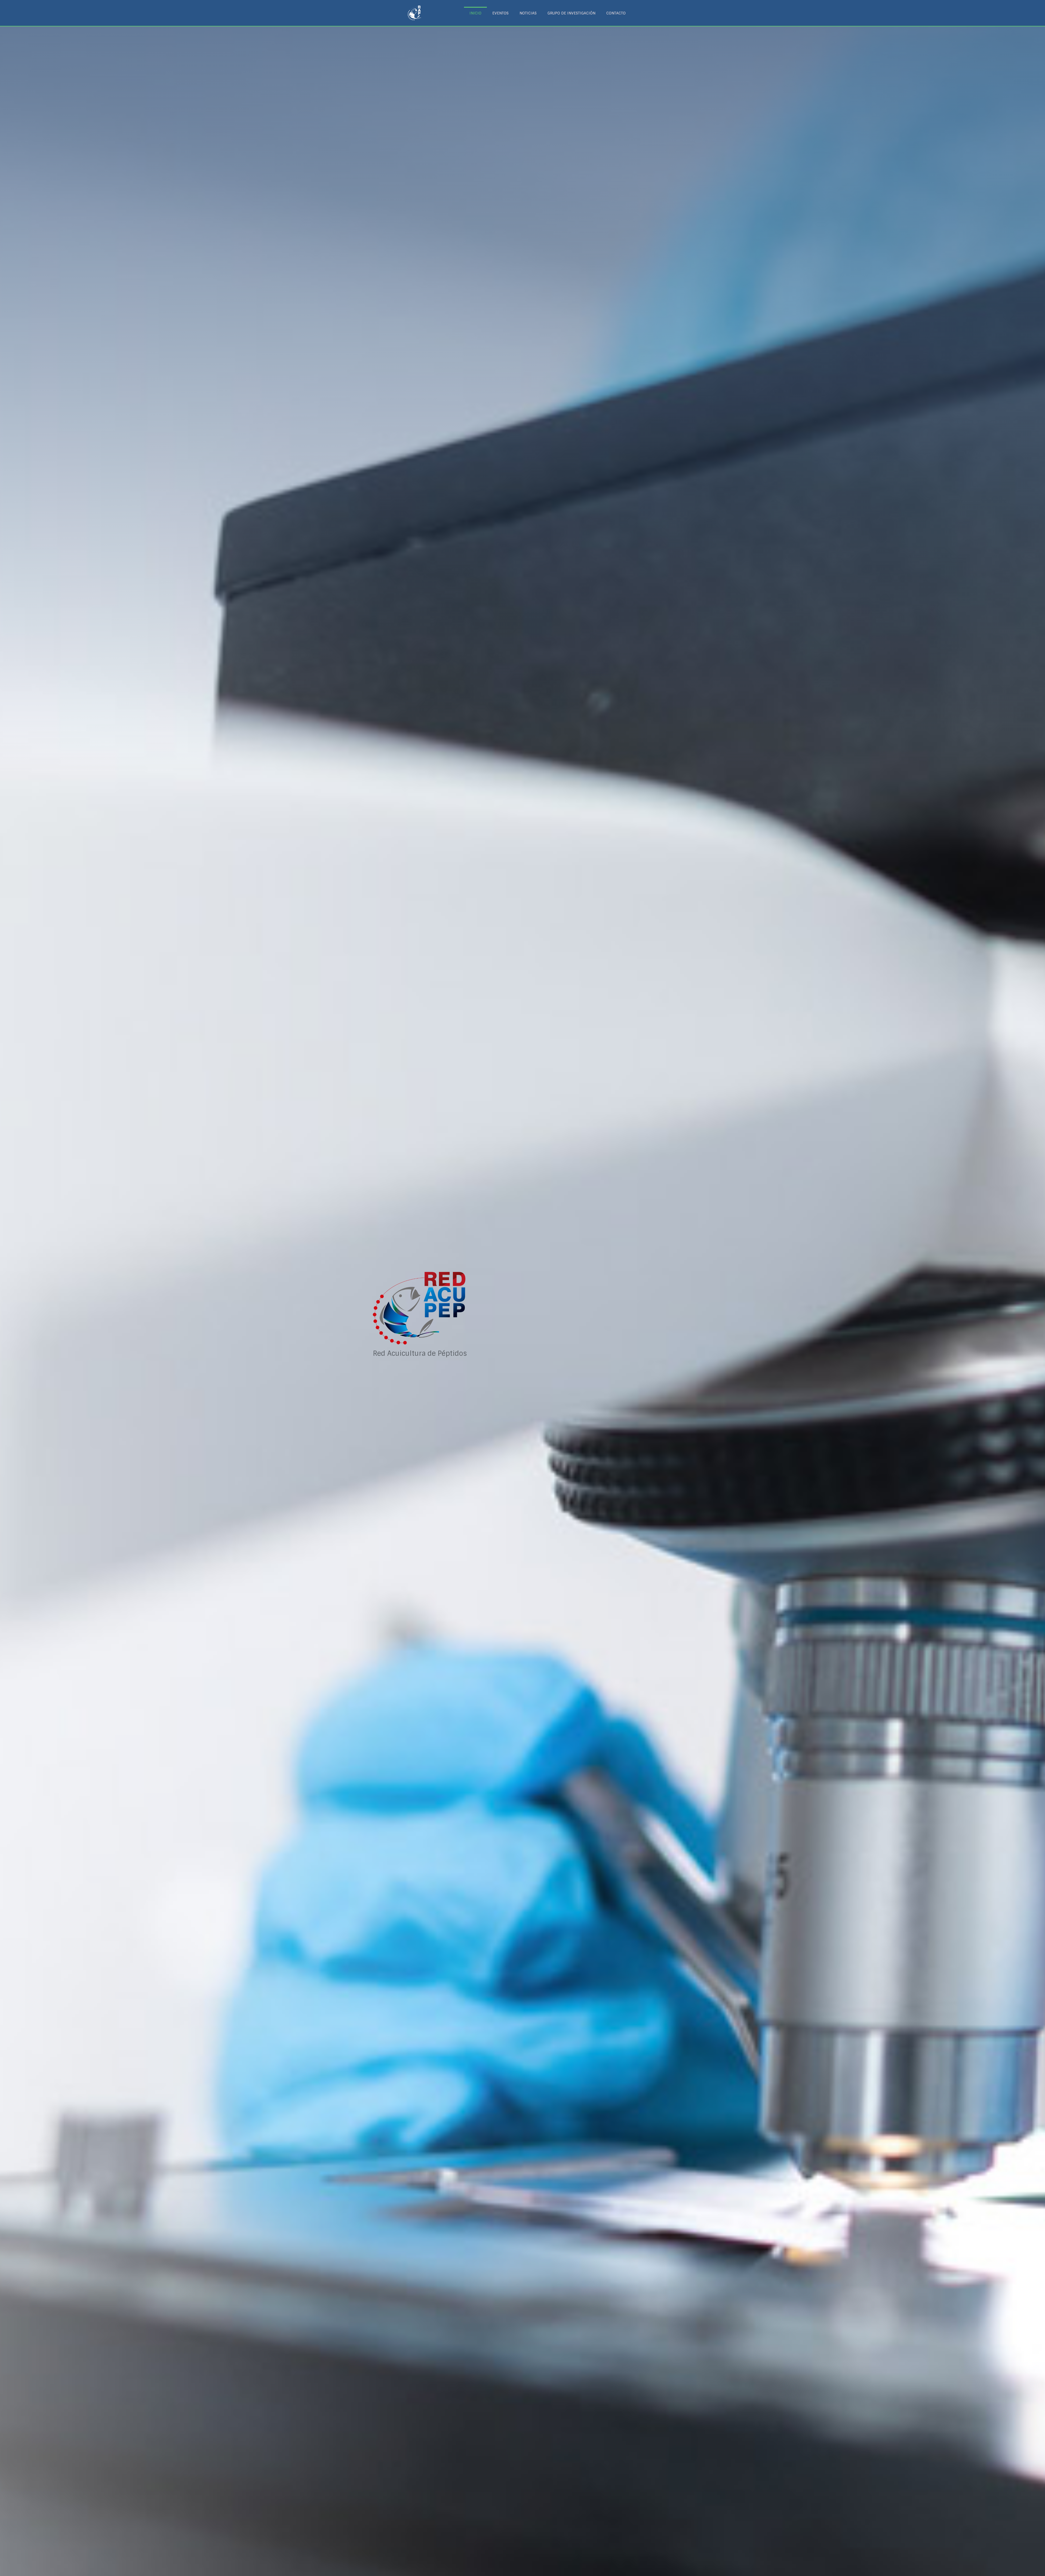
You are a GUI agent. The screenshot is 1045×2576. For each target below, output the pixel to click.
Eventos (500, 13)
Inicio (475, 13)
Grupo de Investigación (571, 13)
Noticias (528, 13)
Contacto (616, 13)
